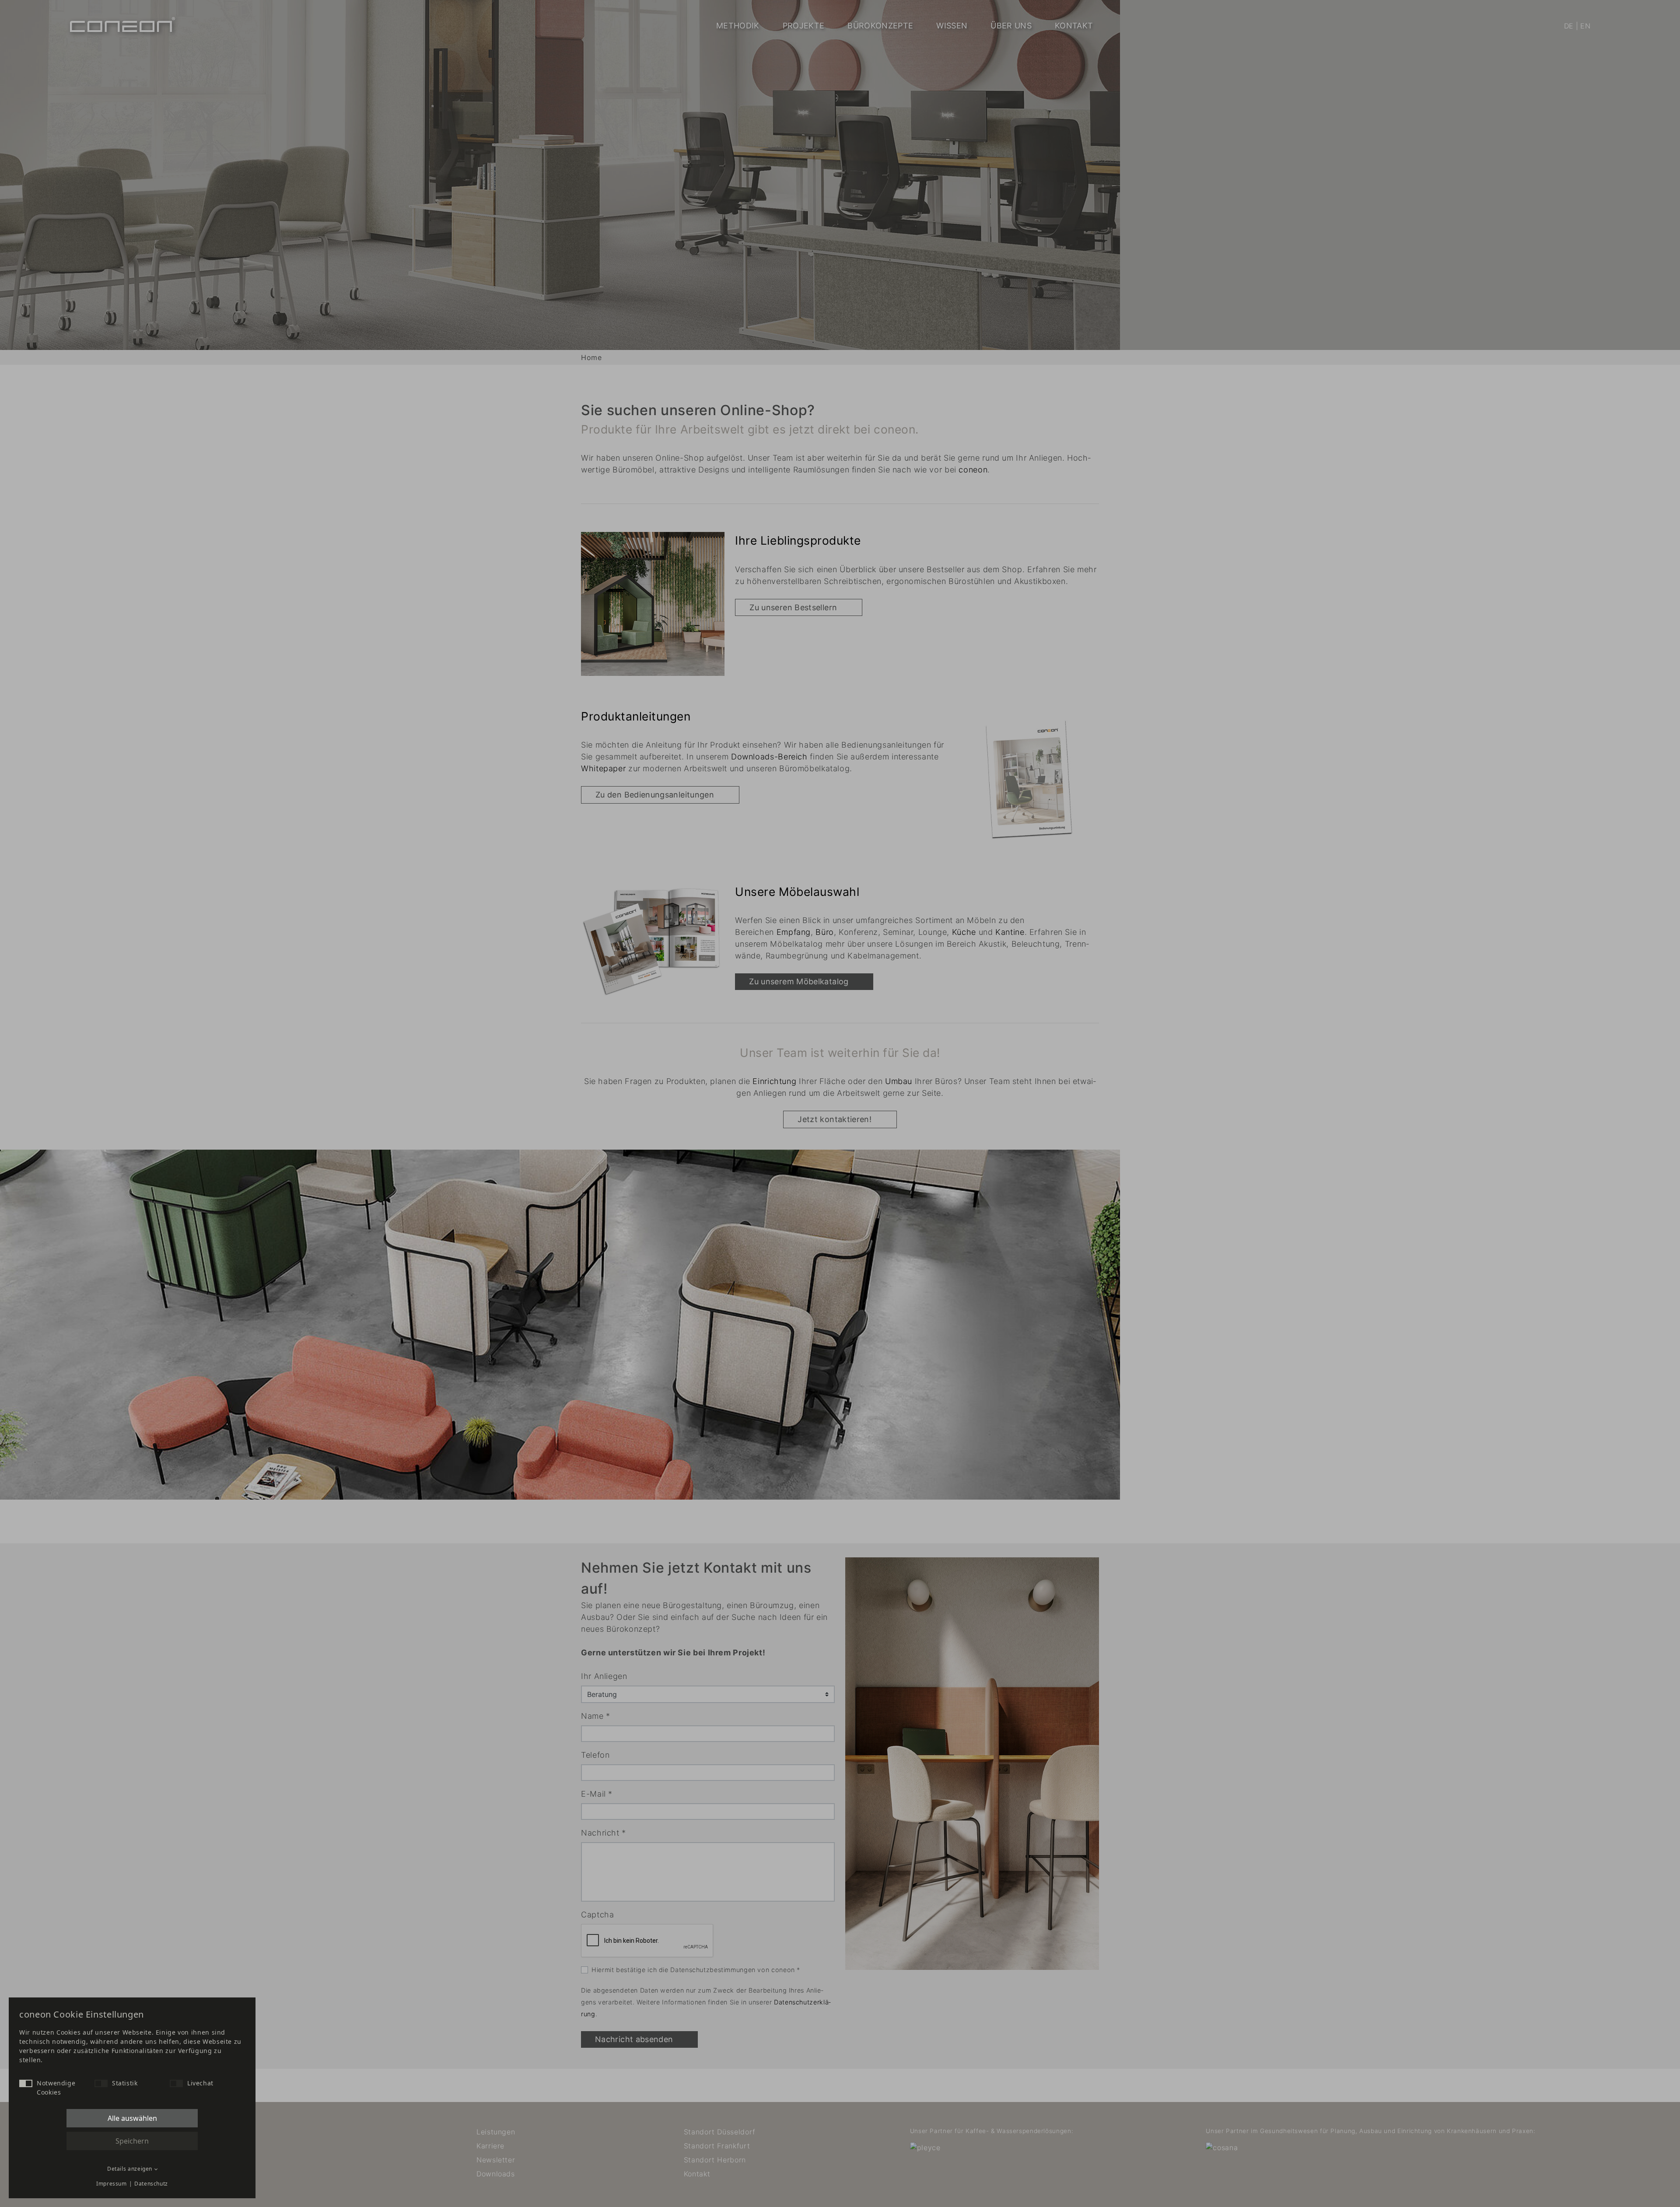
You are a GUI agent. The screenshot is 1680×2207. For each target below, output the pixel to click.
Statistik (125, 2083)
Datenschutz (151, 2184)
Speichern (132, 2141)
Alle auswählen (132, 2118)
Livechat (200, 2083)
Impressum (112, 2184)
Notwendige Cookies (56, 2088)
